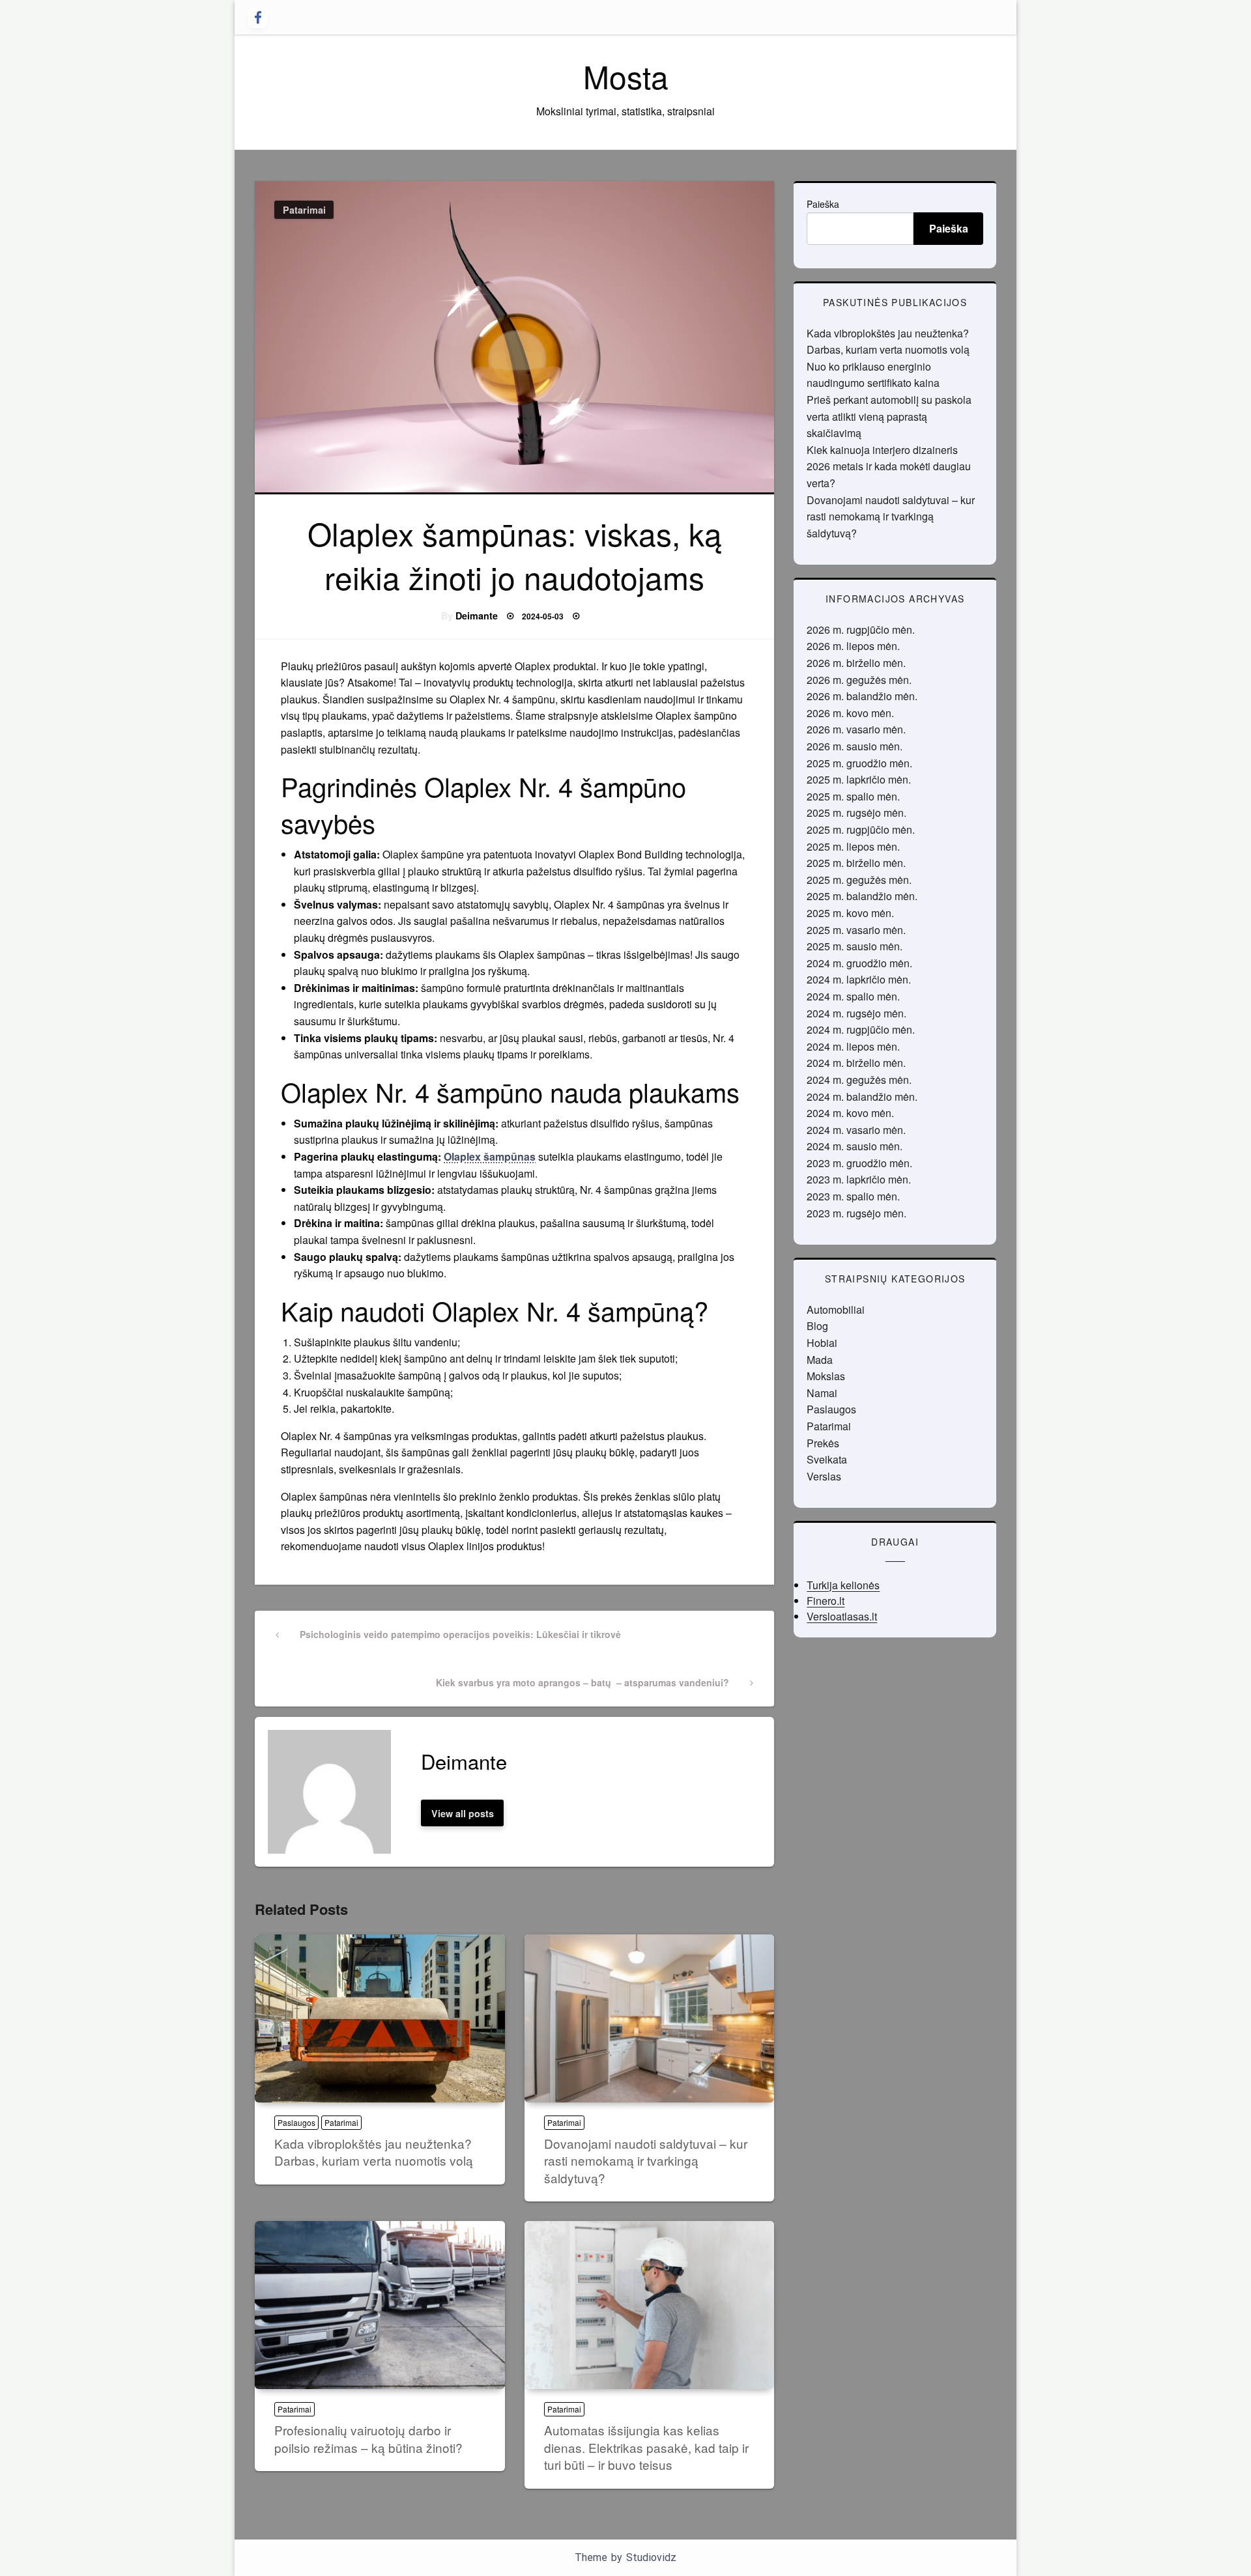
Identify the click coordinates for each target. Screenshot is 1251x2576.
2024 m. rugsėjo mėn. (856, 1013)
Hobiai (822, 1343)
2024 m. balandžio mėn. (862, 1097)
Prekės (823, 1443)
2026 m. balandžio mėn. (862, 696)
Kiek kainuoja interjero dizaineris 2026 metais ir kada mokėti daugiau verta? (889, 466)
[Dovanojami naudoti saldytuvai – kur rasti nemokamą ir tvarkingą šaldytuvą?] (650, 2018)
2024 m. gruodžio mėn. (859, 963)
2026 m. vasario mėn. (856, 729)
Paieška (823, 204)
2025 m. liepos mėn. (853, 846)
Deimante (477, 616)
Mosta (626, 76)
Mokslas (826, 1376)
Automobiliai (836, 1309)
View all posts (463, 1813)
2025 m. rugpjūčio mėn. (861, 829)
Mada (820, 1360)
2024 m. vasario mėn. (856, 1130)
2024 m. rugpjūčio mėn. (861, 1029)
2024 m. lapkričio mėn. (859, 979)
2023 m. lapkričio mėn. (859, 1179)
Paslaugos (296, 2122)
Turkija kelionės (843, 1585)
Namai (822, 1393)
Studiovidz (651, 2557)
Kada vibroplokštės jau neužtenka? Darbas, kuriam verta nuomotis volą (374, 2152)
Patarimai (304, 210)
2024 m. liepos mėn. (853, 1046)
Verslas (824, 1476)
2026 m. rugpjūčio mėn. (861, 630)
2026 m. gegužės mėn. (859, 680)
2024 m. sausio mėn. (855, 1146)
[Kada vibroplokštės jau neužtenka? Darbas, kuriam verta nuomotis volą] (380, 2018)
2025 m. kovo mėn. (850, 913)
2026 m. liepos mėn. (853, 646)
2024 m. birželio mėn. (856, 1063)
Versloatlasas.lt (842, 1616)
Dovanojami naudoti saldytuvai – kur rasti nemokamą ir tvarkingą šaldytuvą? (646, 2160)
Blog (817, 1326)
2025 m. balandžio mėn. (862, 896)
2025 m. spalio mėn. (853, 796)
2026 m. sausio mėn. (855, 746)
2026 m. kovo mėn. (850, 713)
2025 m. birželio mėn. (856, 863)
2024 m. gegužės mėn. (859, 1080)
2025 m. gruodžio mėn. (859, 763)
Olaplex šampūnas (490, 1156)
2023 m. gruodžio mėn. (859, 1163)
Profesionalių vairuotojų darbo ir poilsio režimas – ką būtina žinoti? (368, 2439)
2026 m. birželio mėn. (856, 663)
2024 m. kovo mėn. (850, 1113)
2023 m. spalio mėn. (853, 1196)
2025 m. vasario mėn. (856, 930)
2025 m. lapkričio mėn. (859, 779)
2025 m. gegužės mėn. (859, 880)
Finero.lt (826, 1601)
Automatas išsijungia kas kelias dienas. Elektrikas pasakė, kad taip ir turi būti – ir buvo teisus (646, 2447)
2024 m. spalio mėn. (853, 996)
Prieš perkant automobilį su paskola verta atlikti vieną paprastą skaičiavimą (889, 416)
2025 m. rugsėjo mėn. (856, 813)
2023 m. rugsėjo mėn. (856, 1213)
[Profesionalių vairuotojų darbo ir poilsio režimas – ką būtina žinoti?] (380, 2305)
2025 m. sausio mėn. (855, 946)
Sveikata (827, 1459)
